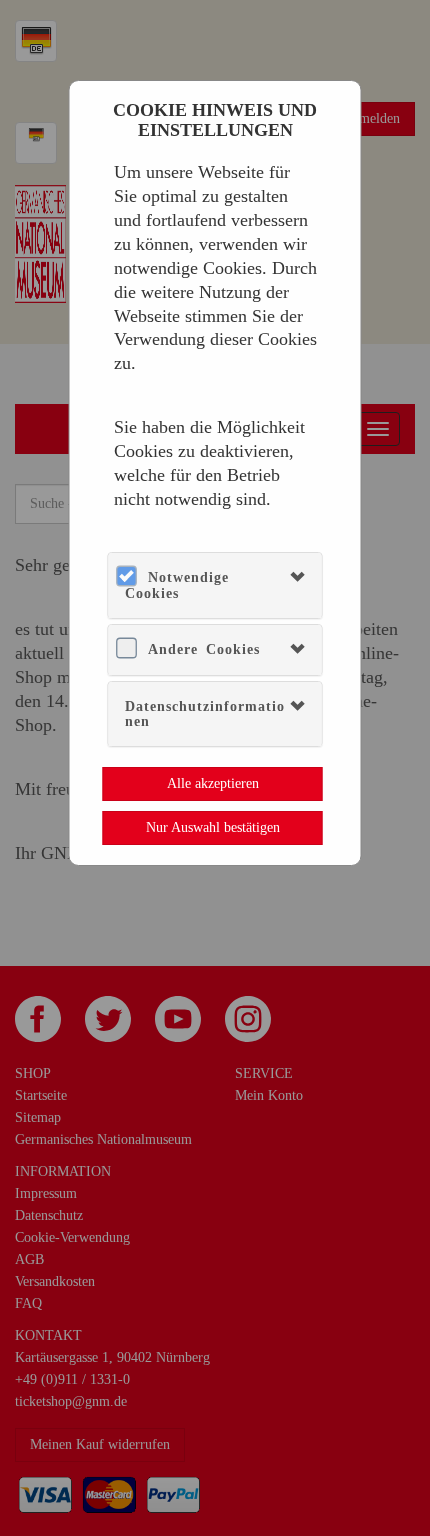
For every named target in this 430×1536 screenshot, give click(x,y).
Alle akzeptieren (213, 783)
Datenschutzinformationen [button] (205, 714)
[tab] (215, 585)
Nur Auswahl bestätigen (213, 827)
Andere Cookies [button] (204, 649)
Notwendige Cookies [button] (177, 585)
